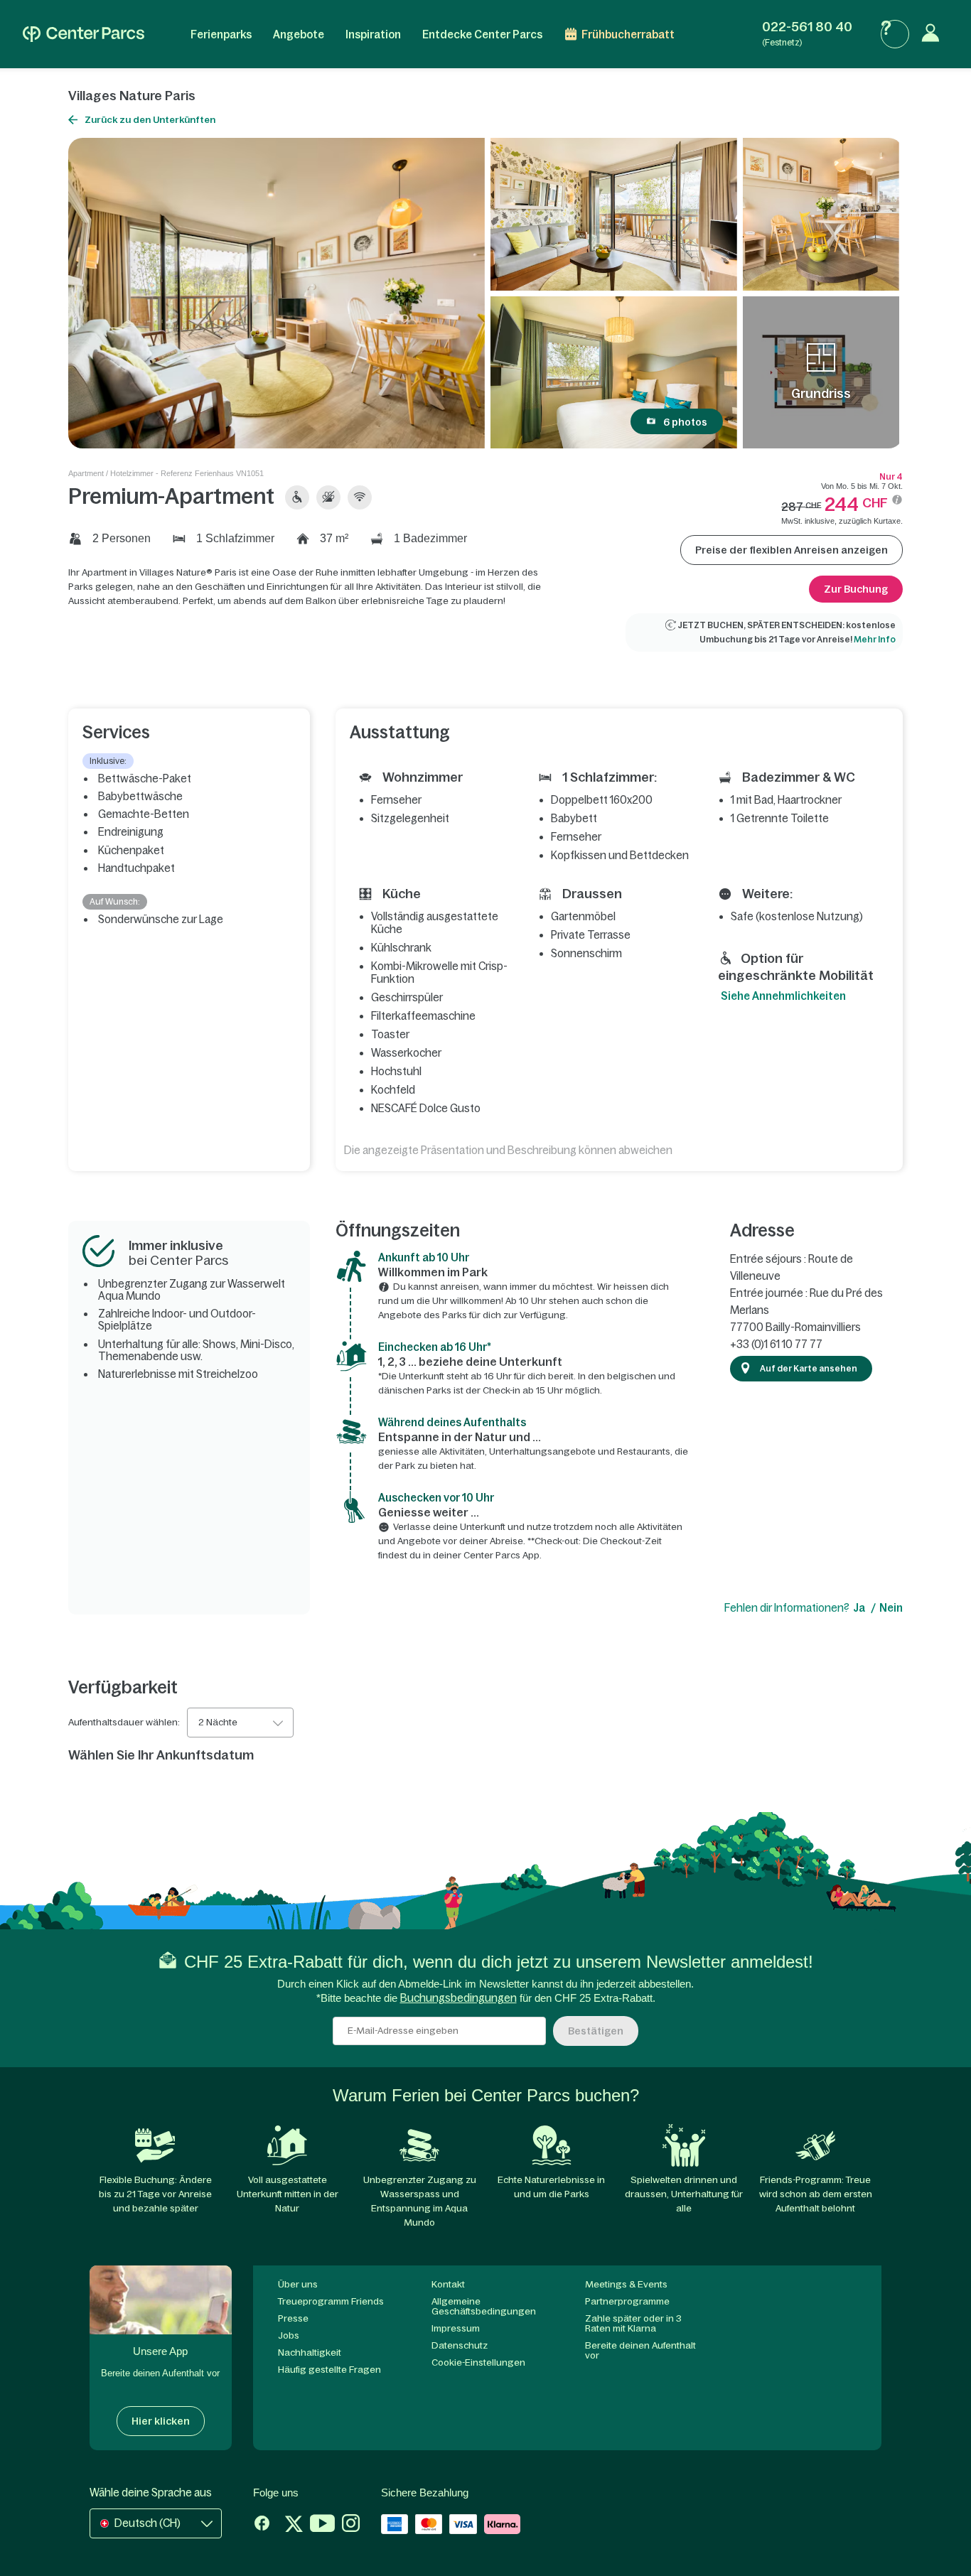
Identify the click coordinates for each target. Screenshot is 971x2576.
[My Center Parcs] (934, 34)
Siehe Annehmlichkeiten (783, 996)
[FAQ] (895, 34)
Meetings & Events (626, 2284)
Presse (293, 2318)
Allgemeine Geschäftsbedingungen (484, 2306)
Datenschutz (460, 2345)
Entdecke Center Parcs (482, 34)
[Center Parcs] (84, 34)
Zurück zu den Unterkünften (150, 120)
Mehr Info (875, 640)
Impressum (456, 2328)
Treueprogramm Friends (331, 2301)
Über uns (298, 2284)
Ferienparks (221, 34)
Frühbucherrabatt (628, 34)
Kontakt (448, 2284)
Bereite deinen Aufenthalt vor (640, 2350)
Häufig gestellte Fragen (329, 2370)
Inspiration (373, 34)
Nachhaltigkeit (310, 2353)
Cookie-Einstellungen (478, 2362)
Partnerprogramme (627, 2301)
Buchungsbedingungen (458, 1998)
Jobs (289, 2335)
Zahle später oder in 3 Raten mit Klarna (633, 2323)
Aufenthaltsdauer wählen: (124, 1723)
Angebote (299, 34)
